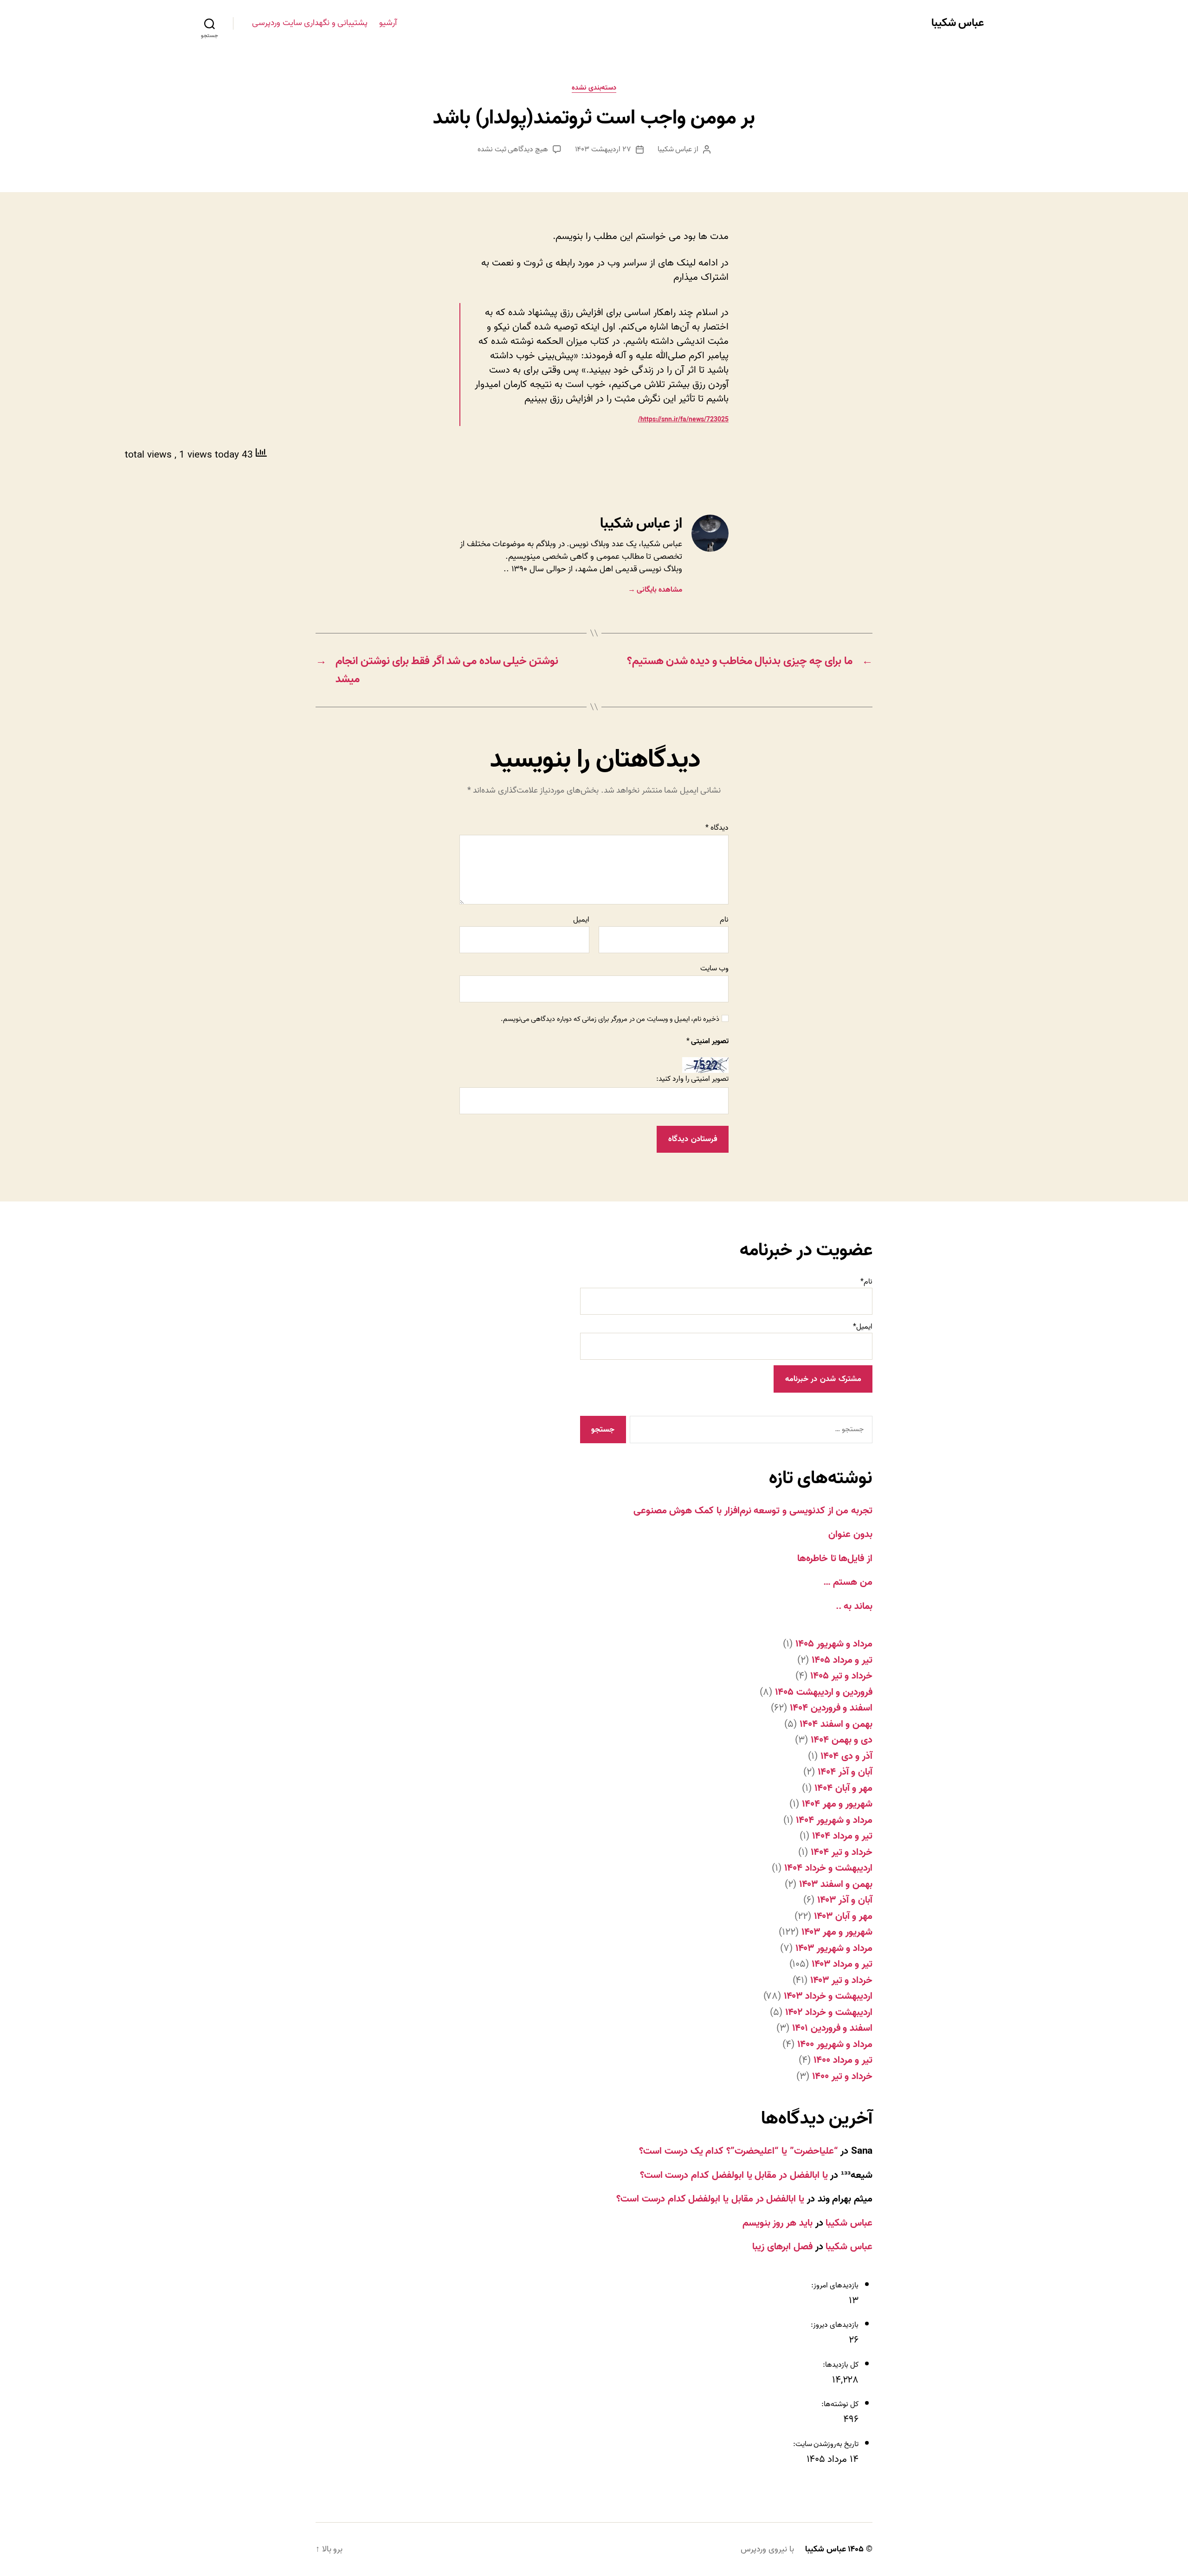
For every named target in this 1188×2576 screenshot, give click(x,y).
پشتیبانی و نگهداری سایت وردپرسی (310, 23)
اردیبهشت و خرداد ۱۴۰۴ (828, 1868)
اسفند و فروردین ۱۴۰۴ (831, 1708)
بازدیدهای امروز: (834, 2285)
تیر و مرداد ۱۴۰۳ (842, 1964)
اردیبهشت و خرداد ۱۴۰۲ (829, 2012)
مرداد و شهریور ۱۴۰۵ (834, 1644)
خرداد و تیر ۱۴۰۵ (841, 1676)
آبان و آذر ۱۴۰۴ (845, 1772)
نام (724, 920)
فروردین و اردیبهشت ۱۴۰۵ (824, 1692)
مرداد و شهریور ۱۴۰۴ (834, 1820)
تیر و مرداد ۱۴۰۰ (843, 2060)
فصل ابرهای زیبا (782, 2247)
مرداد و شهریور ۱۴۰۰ (835, 2044)
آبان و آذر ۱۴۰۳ (845, 1900)
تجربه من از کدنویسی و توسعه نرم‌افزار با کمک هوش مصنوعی (753, 1511)
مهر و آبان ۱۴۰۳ (843, 1916)
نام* (866, 1282)
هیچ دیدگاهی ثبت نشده (513, 149)
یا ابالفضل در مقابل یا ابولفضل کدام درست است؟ (734, 2175)
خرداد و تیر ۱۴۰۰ (842, 2076)
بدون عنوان (850, 1534)
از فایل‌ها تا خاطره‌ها (835, 1558)
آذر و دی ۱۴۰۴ (846, 1756)
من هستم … (848, 1582)
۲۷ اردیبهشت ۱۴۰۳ (603, 149)
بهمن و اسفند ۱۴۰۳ (836, 1884)
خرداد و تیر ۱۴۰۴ (842, 1852)
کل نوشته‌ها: (839, 2404)
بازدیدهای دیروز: (834, 2325)
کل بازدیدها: (840, 2365)
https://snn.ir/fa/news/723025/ (683, 420)
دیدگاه (717, 828)
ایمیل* (863, 1327)
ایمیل (581, 920)
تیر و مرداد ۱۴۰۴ (842, 1836)
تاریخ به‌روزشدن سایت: (825, 2444)
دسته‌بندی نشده (594, 88)
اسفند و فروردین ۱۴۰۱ (832, 2028)
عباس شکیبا (958, 23)
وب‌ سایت (714, 968)
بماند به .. (854, 1606)
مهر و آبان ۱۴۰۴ (843, 1788)
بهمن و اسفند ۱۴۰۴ (836, 1724)
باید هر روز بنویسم (778, 2223)
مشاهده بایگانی (655, 590)
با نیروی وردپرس (767, 2549)
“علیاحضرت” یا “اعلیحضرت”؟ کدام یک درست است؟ (738, 2151)
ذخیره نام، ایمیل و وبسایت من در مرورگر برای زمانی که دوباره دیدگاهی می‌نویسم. (610, 1019)
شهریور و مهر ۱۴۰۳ (837, 1932)
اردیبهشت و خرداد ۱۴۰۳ (828, 1996)
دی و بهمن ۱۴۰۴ (842, 1740)
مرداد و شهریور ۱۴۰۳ (834, 1948)
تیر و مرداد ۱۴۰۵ (842, 1660)
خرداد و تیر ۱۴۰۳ (841, 1980)
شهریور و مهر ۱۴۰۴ (837, 1804)
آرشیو (388, 23)
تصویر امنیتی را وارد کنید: (692, 1079)
